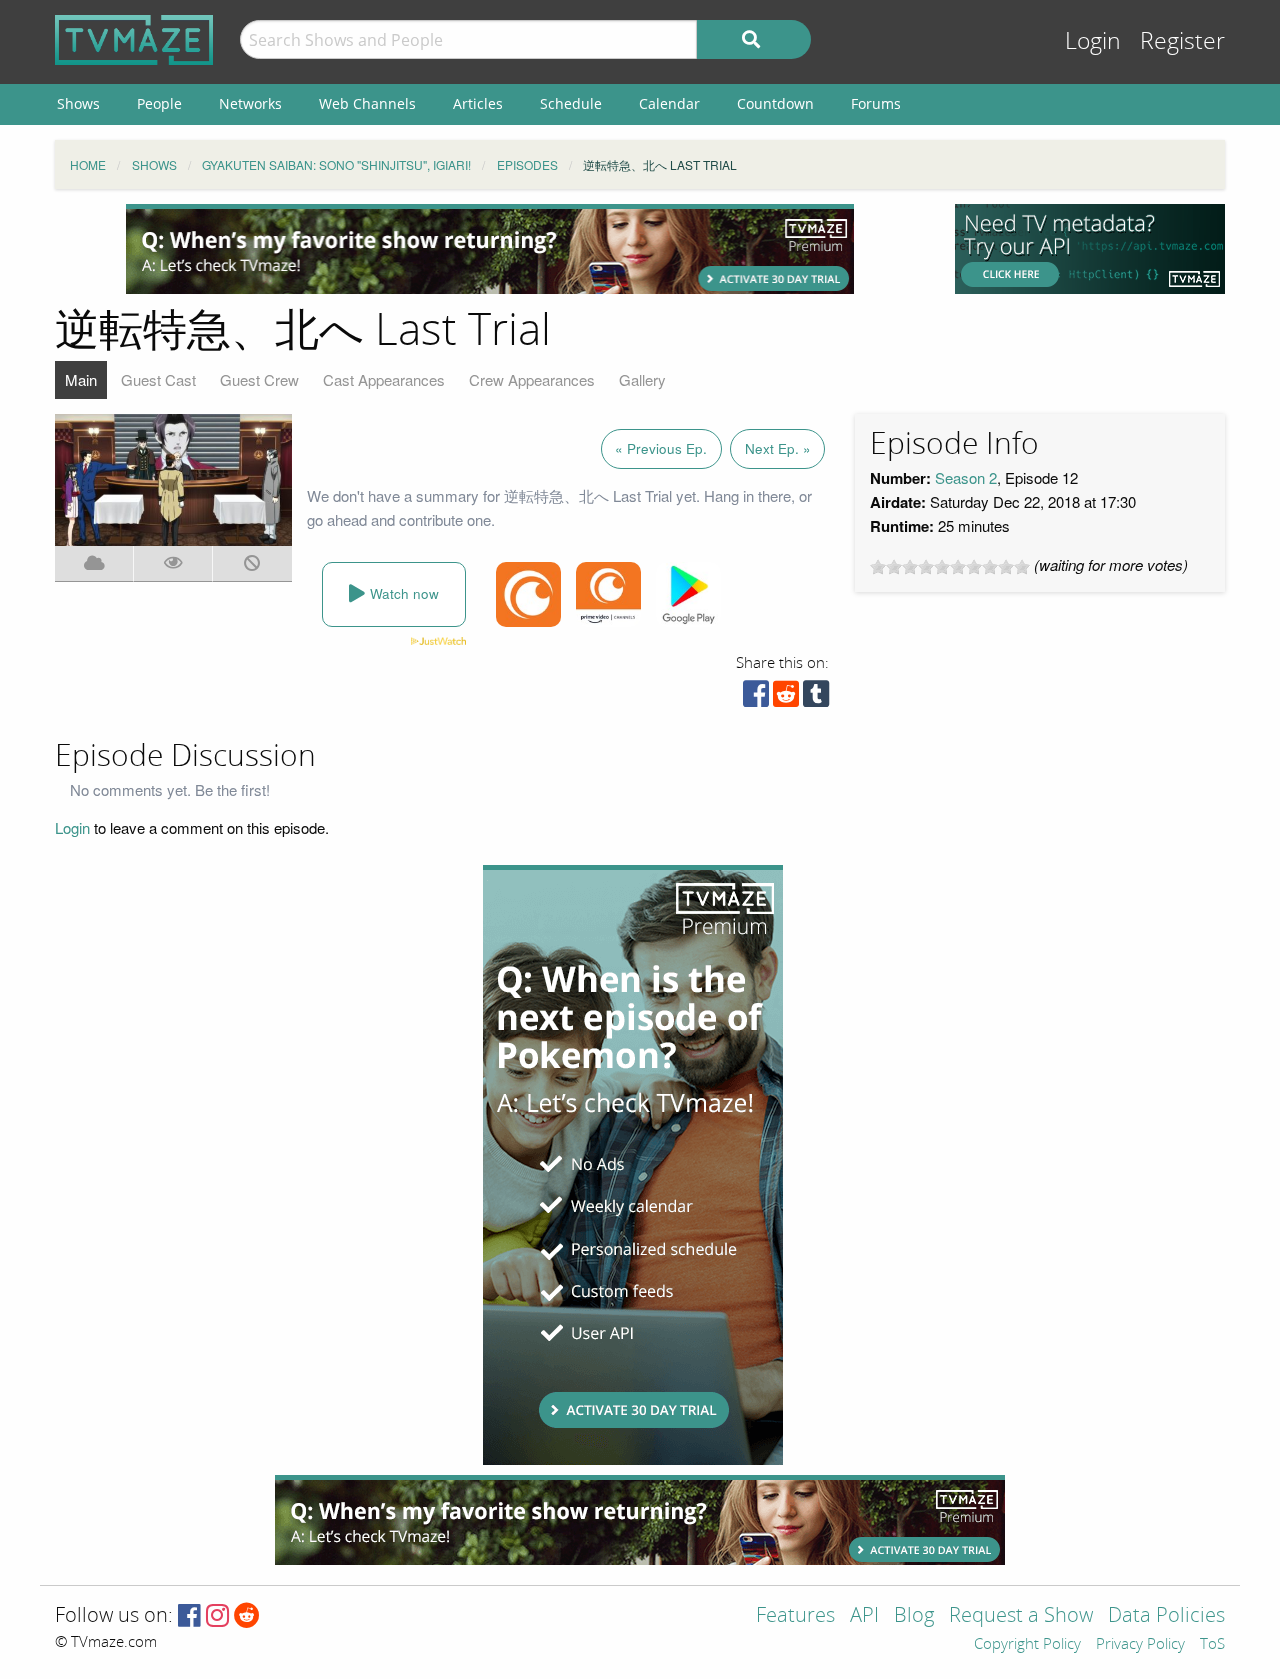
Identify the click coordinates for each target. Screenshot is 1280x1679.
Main (81, 379)
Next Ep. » (778, 448)
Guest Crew (259, 379)
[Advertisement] (490, 249)
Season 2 (966, 477)
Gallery (642, 379)
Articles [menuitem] (478, 103)
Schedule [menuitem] (571, 103)
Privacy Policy (1140, 1645)
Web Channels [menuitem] (367, 103)
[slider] (950, 567)
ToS (1212, 1645)
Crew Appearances (532, 379)
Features (795, 1616)
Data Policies (1166, 1616)
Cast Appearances (384, 379)
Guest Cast (158, 379)
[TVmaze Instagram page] (217, 1616)
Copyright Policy (1027, 1645)
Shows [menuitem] (78, 103)
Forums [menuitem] (876, 103)
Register (1182, 41)
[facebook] (756, 698)
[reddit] (786, 698)
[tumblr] (816, 698)
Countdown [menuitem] (775, 103)
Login (1093, 41)
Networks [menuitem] (250, 103)
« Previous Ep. (661, 448)
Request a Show (1021, 1616)
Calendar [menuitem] (669, 103)
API (864, 1616)
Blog (914, 1616)
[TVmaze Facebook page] (189, 1616)
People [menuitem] (159, 103)
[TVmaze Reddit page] (247, 1616)
